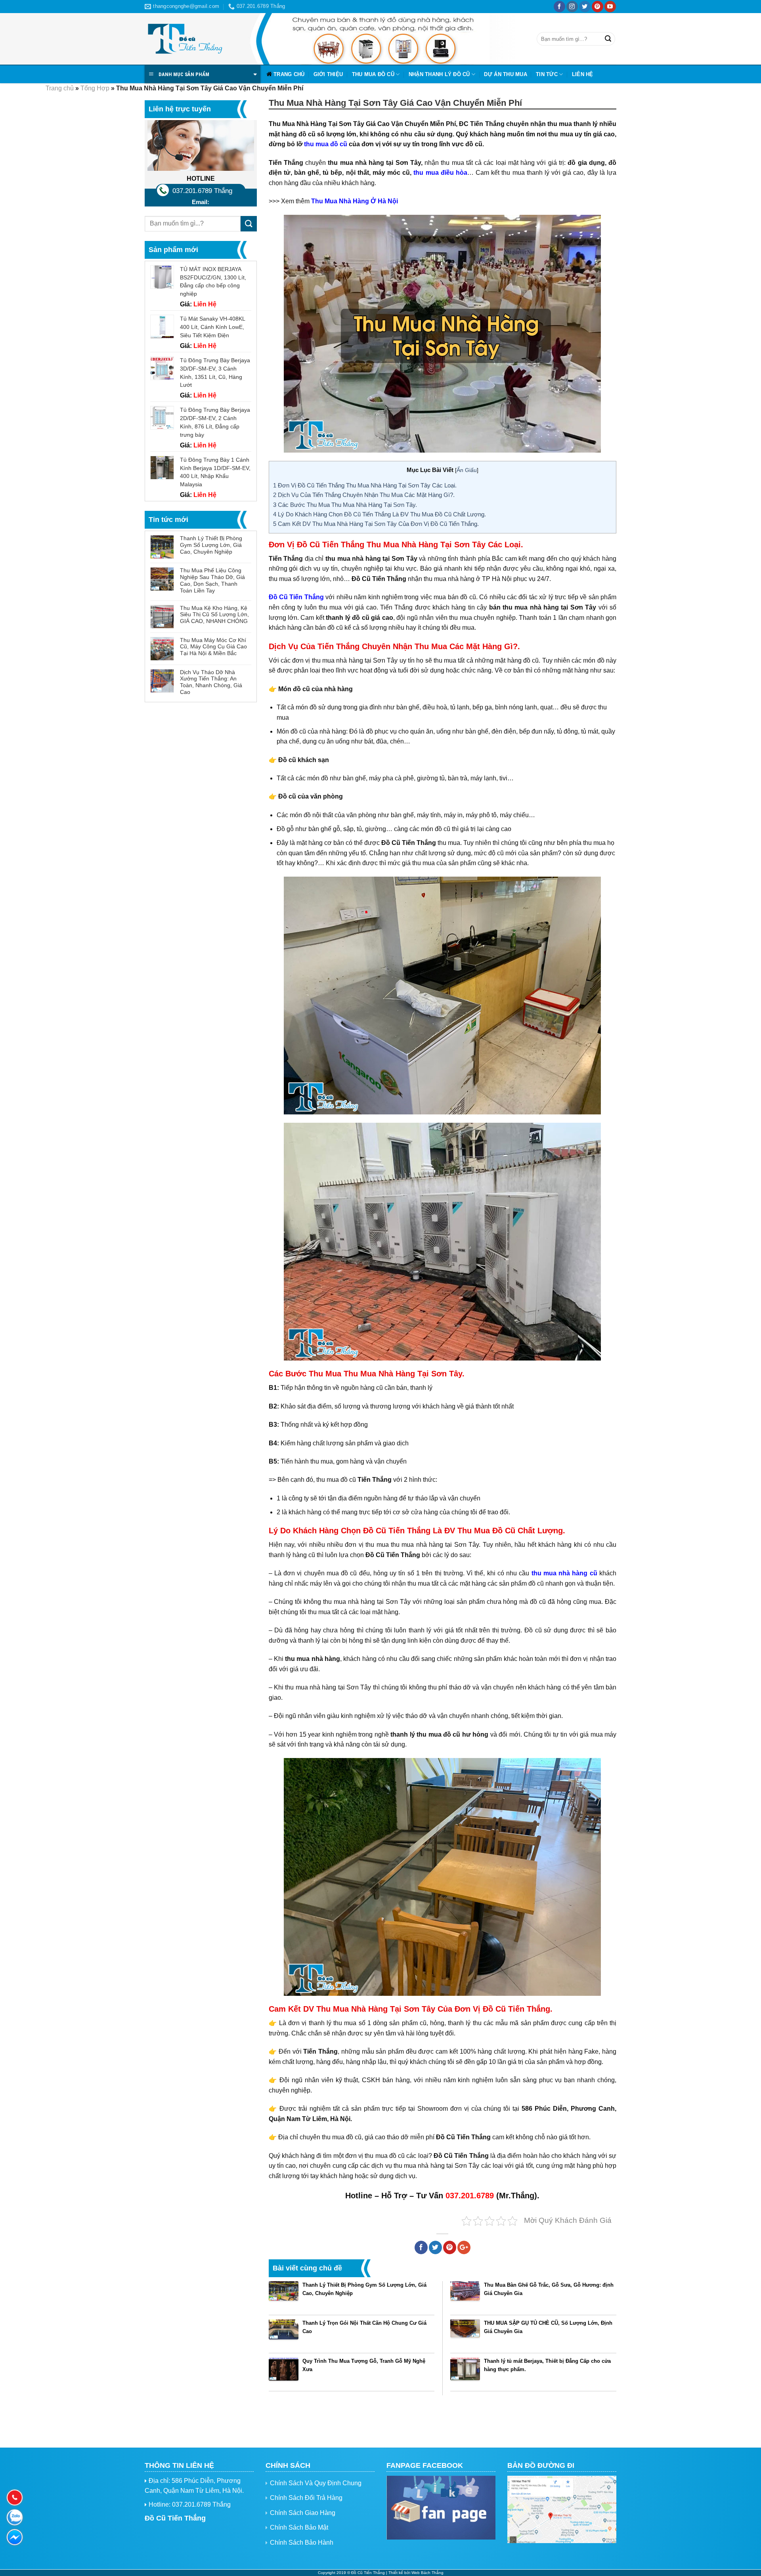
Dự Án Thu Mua (505, 74)
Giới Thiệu (328, 74)
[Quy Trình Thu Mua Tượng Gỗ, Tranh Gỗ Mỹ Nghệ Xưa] (284, 2372)
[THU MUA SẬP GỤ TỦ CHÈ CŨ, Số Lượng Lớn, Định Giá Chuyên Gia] (465, 2334)
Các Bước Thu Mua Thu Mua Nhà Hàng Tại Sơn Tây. (345, 505)
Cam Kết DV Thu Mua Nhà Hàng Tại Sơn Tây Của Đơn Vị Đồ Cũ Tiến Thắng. (376, 524)
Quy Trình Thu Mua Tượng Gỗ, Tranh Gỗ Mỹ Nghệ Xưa (364, 2365)
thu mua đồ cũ (326, 144)
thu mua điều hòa (440, 173)
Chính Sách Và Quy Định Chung (316, 2483)
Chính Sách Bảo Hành (302, 2543)
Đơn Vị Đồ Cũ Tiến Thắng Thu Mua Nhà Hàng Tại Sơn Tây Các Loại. (365, 485)
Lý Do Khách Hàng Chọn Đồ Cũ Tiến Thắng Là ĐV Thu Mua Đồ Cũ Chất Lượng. (380, 514)
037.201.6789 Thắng (202, 191)
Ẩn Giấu (467, 470)
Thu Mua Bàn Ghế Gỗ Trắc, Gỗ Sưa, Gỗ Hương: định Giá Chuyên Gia (549, 2289)
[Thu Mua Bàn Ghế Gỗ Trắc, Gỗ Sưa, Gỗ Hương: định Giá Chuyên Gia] (465, 2296)
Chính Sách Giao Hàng (303, 2513)
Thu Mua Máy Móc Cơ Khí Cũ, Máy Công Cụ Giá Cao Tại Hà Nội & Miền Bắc (213, 647)
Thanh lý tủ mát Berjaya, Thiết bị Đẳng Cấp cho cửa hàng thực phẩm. (547, 2365)
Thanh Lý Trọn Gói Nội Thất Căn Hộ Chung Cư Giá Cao (364, 2327)
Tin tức (547, 74)
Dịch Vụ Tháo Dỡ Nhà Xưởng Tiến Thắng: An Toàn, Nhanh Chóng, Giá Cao (211, 682)
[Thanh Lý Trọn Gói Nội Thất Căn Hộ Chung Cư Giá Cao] (284, 2334)
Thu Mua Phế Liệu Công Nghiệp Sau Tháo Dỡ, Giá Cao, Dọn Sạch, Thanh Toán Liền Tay (212, 580)
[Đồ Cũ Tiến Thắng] (184, 39)
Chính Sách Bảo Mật (299, 2527)
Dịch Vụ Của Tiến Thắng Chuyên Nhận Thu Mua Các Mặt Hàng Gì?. (364, 495)
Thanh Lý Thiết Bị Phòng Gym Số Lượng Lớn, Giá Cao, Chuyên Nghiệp (211, 545)
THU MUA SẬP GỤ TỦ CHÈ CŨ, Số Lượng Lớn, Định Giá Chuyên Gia (548, 2327)
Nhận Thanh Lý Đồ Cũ (439, 74)
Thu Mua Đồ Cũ (373, 74)
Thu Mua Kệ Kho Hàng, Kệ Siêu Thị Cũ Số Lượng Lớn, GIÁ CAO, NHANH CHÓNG (214, 615)
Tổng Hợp (95, 88)
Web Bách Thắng (427, 2573)
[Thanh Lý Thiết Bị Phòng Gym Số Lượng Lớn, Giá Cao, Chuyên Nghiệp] (284, 2296)
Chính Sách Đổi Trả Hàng (306, 2498)
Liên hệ (583, 74)
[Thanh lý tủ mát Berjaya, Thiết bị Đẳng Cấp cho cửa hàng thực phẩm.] (465, 2372)
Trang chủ (289, 74)
